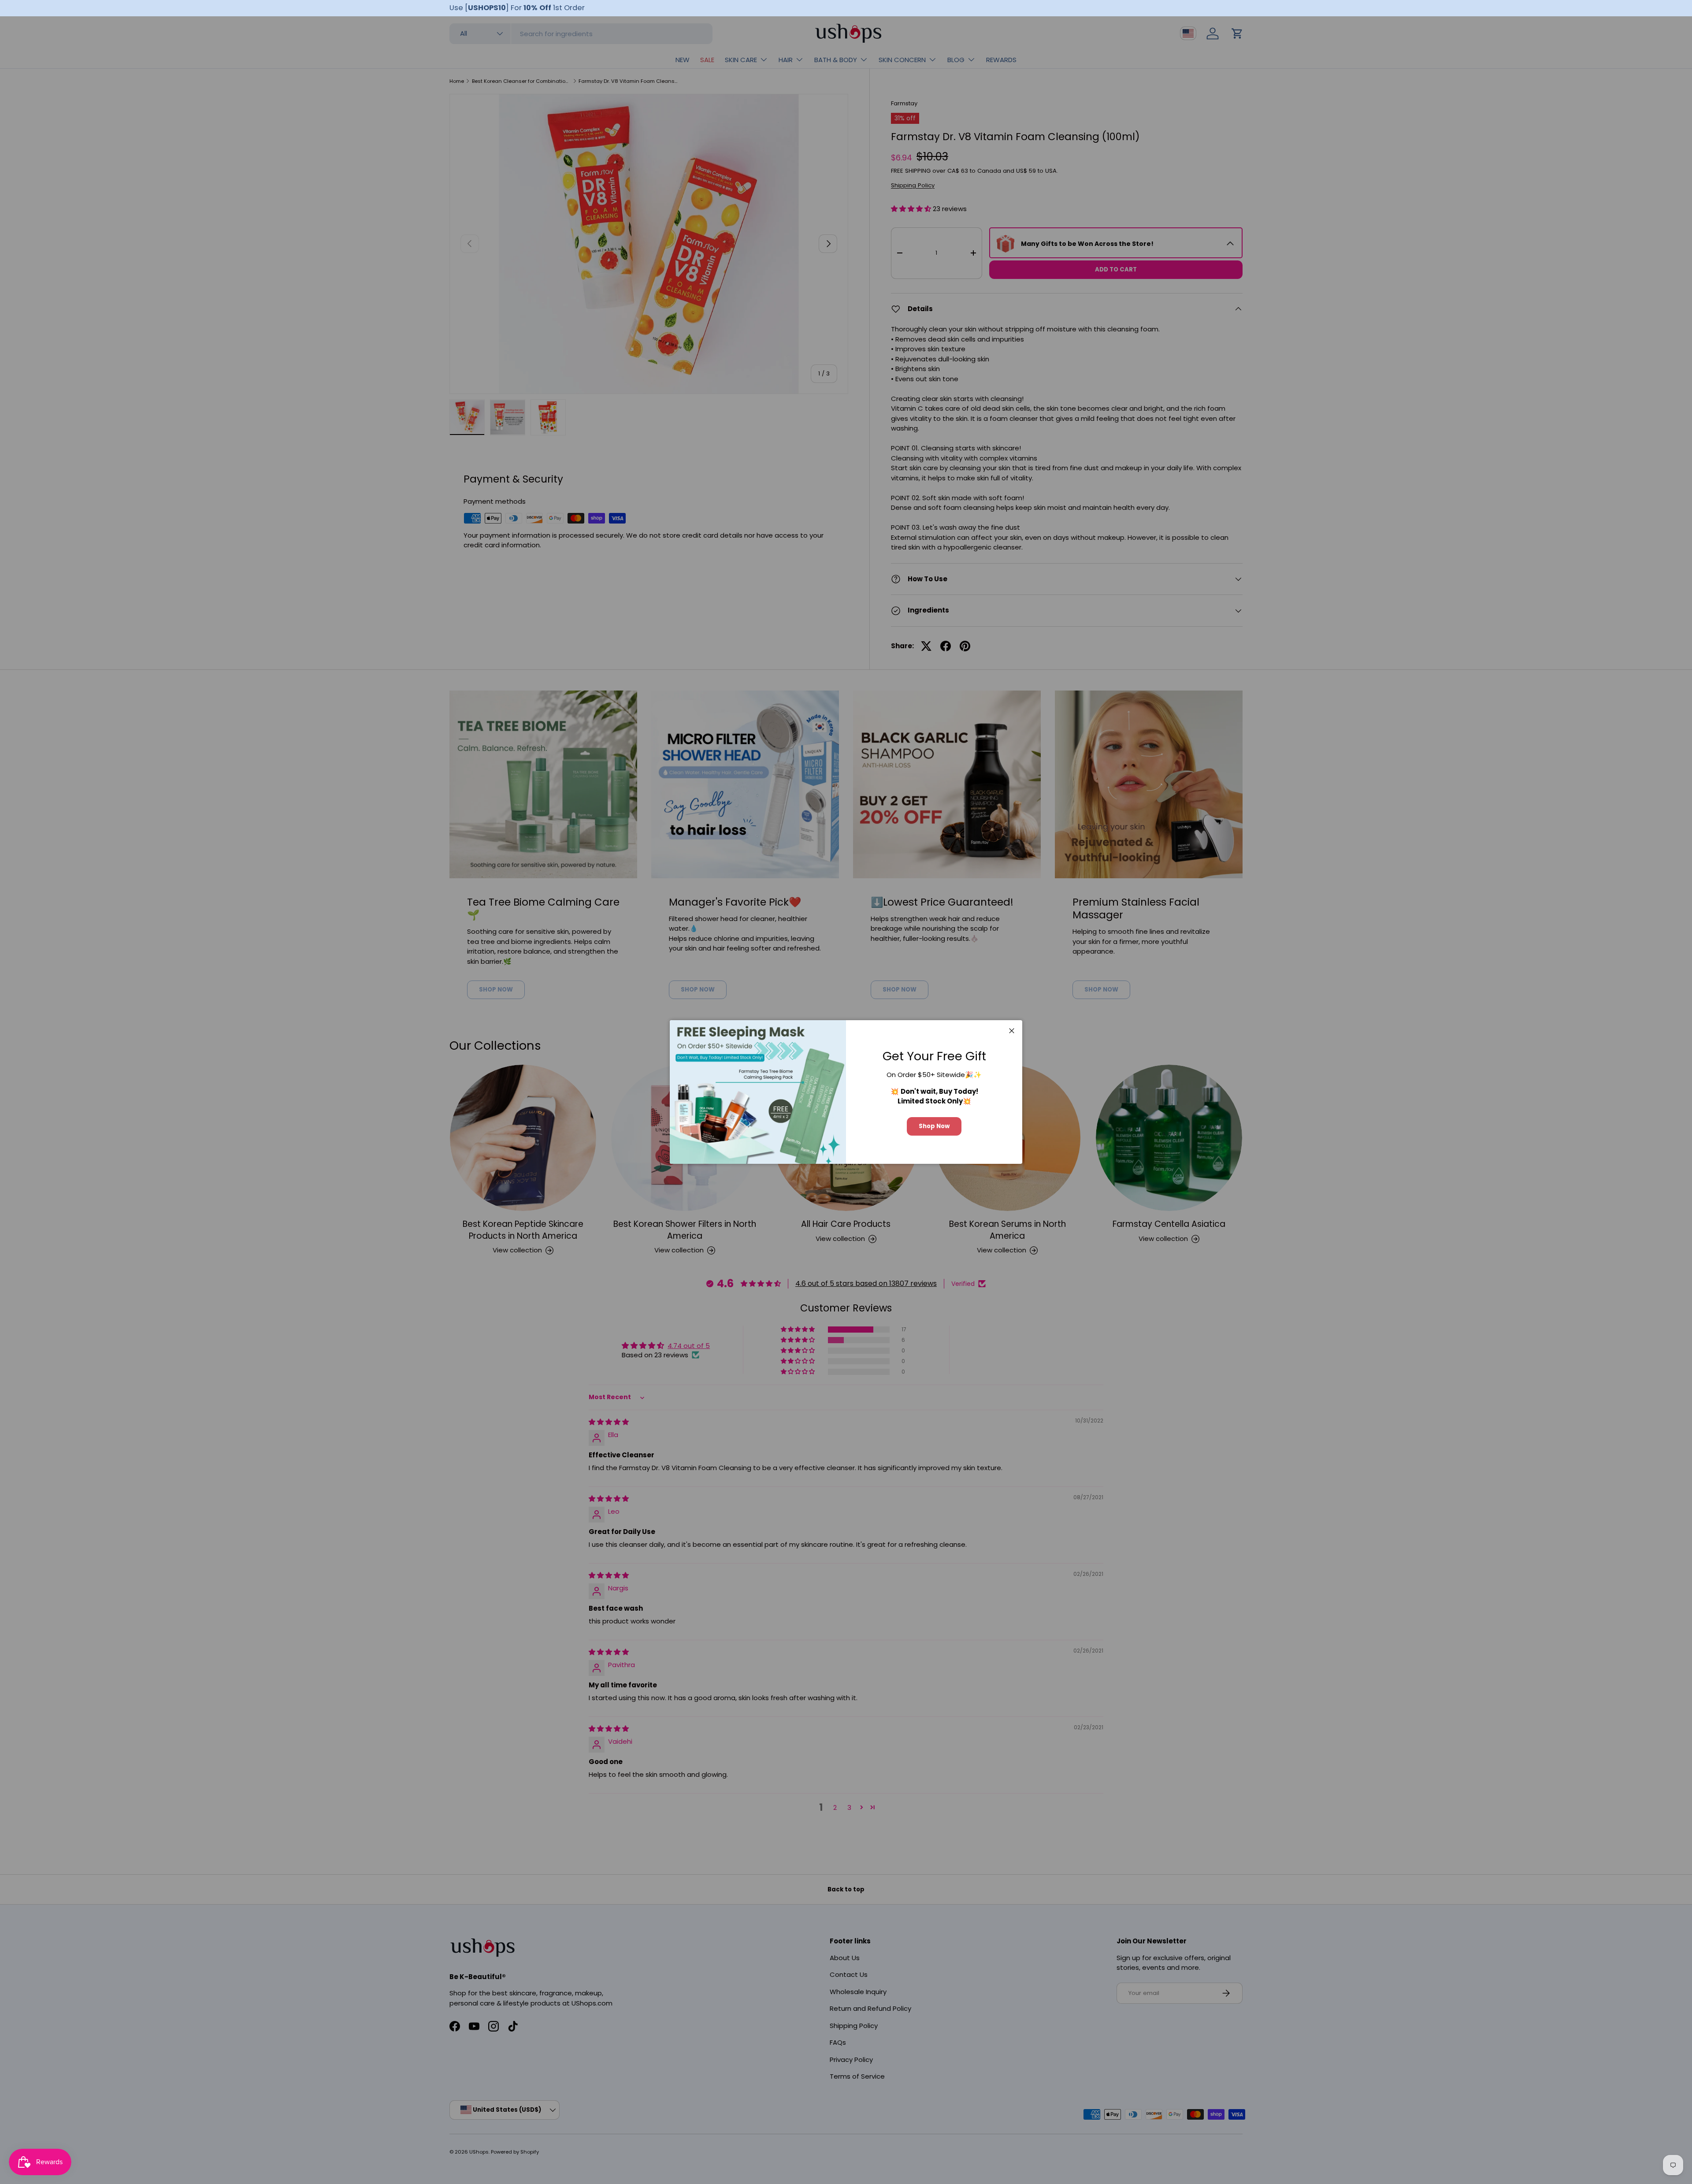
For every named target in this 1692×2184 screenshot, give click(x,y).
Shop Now (934, 1126)
